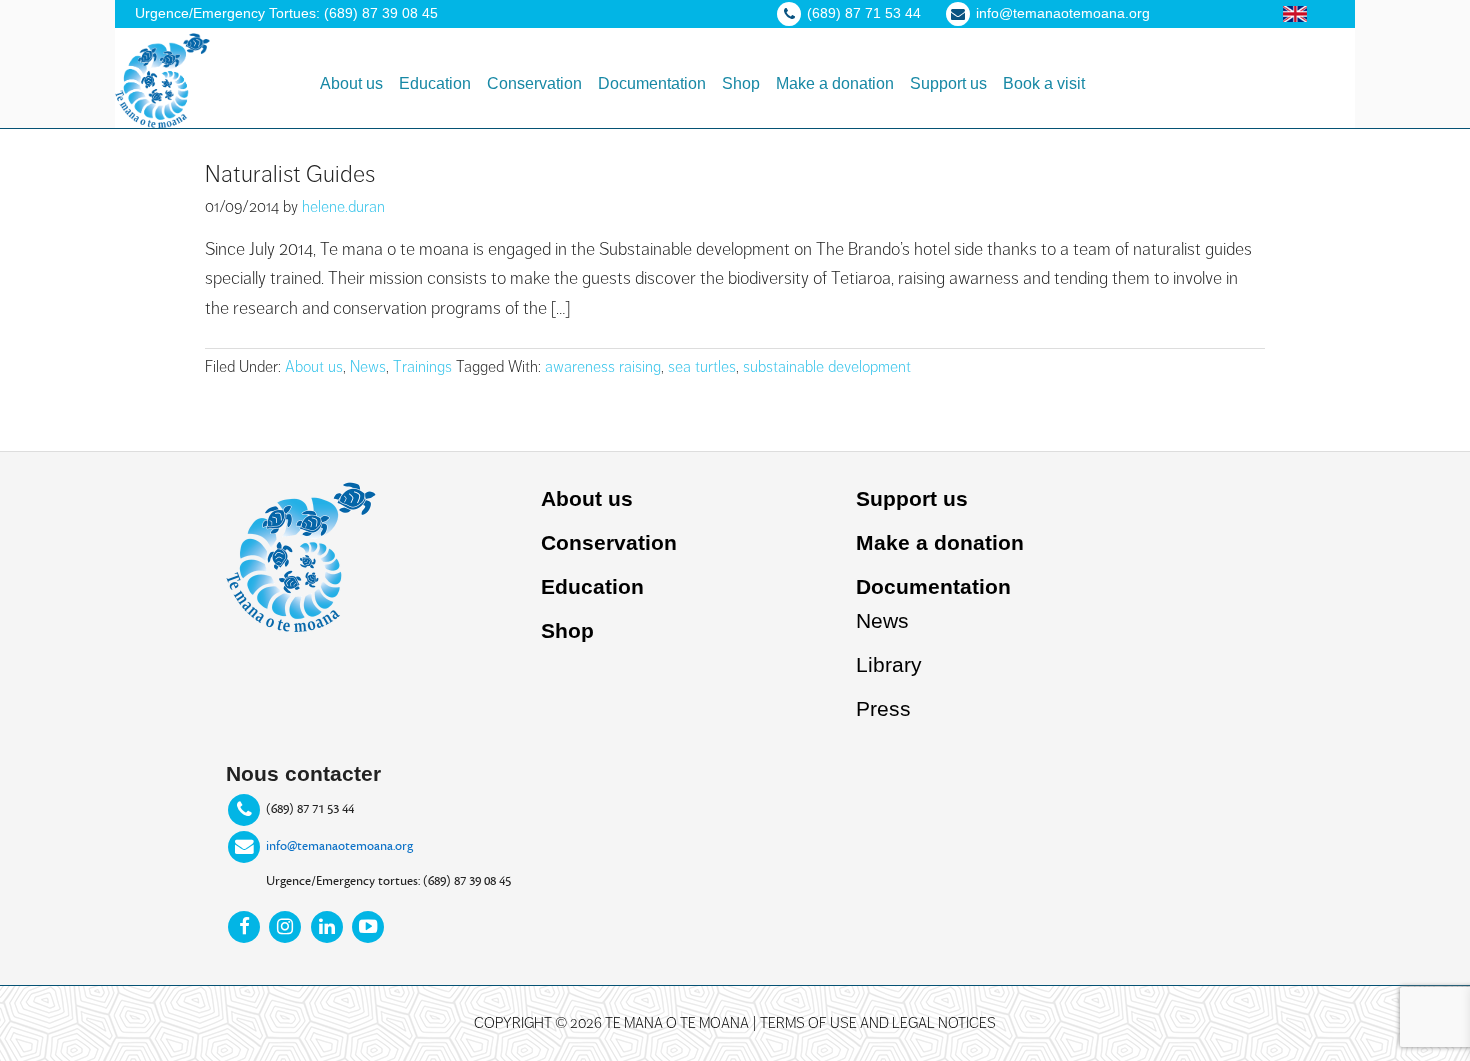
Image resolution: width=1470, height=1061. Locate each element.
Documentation (933, 586)
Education (592, 586)
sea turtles (702, 367)
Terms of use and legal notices (878, 1023)
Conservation (609, 542)
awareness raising (603, 367)
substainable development (827, 367)
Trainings (422, 367)
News (368, 367)
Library (889, 664)
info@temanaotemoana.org (339, 846)
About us (314, 367)
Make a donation (940, 542)
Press (883, 708)
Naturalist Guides (290, 174)
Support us (912, 498)
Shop (567, 630)
